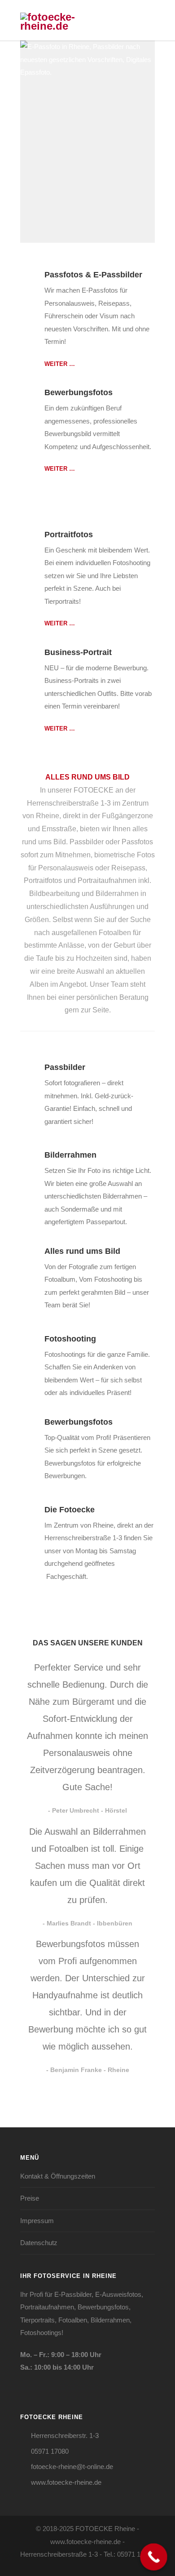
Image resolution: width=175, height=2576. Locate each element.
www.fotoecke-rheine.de (66, 2482)
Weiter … (60, 364)
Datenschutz (39, 2243)
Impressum (37, 2221)
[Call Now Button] (154, 2557)
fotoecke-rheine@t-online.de (72, 2467)
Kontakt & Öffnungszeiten (58, 2176)
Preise (30, 2198)
